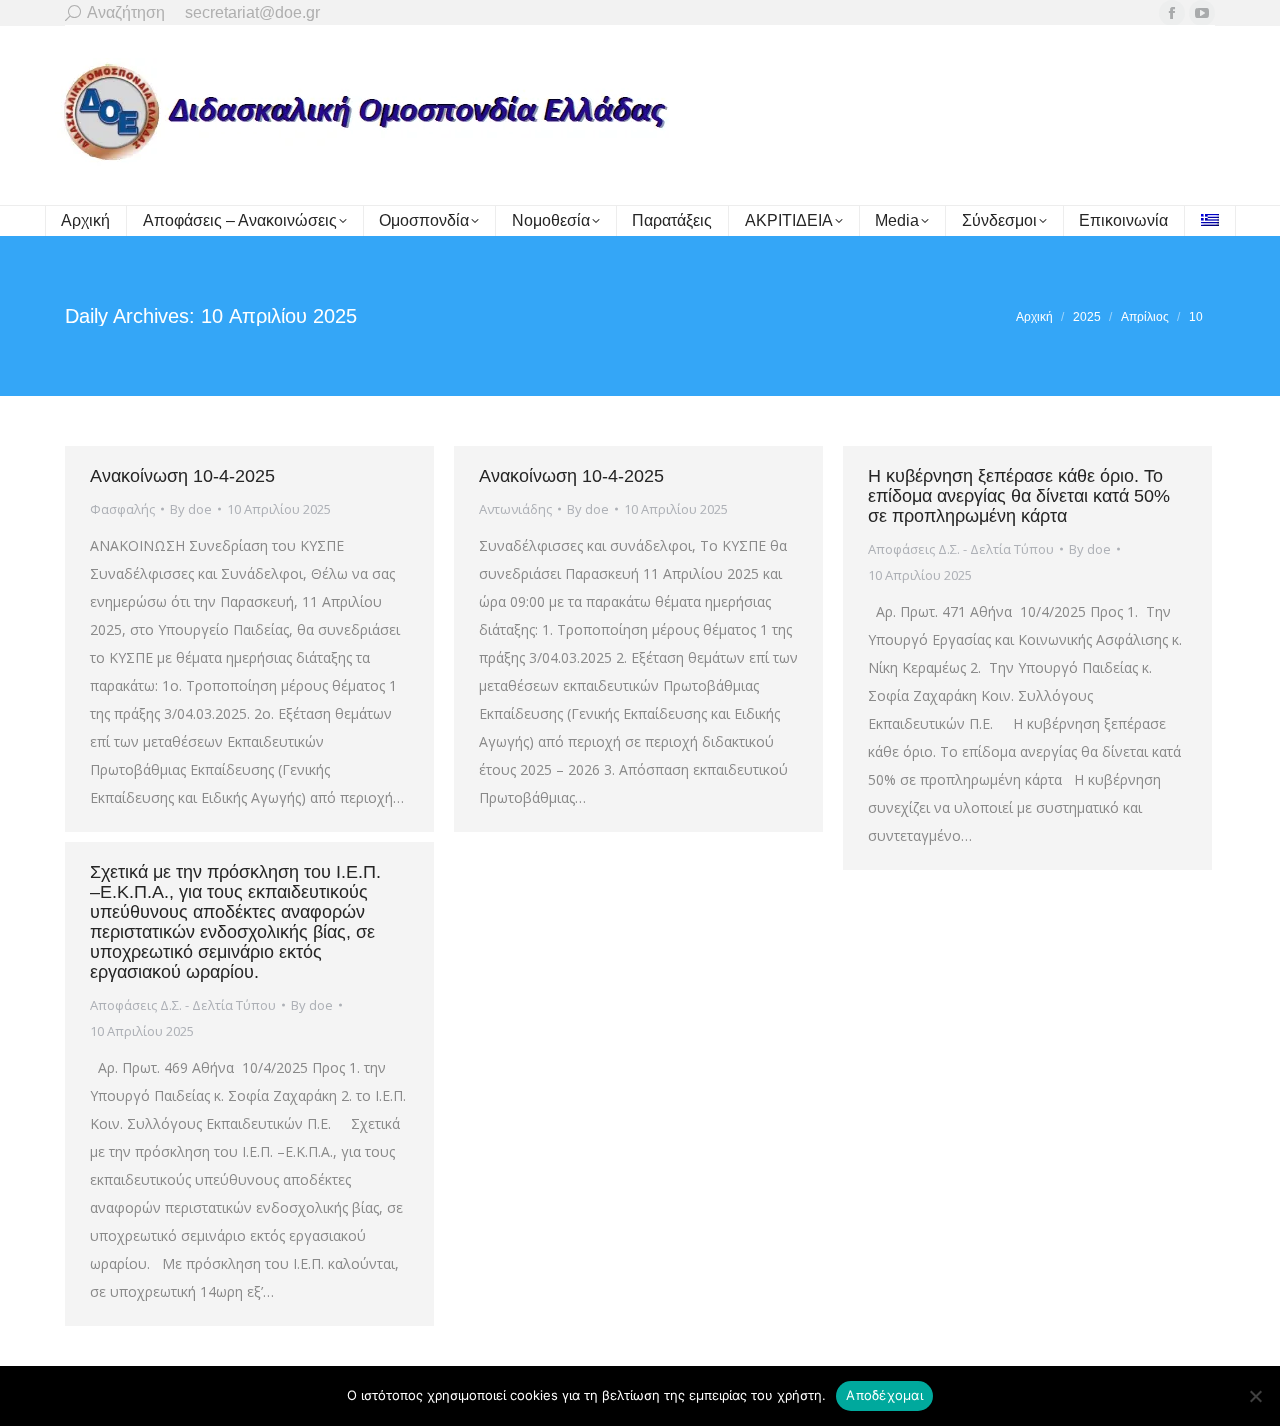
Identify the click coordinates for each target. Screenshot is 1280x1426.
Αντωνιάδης (515, 509)
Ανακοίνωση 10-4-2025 (182, 476)
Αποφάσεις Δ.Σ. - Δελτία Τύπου (961, 549)
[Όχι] (1255, 1396)
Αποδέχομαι (884, 1395)
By (191, 509)
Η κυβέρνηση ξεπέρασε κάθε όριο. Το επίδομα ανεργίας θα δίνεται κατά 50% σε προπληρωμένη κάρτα (1019, 496)
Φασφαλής (122, 509)
